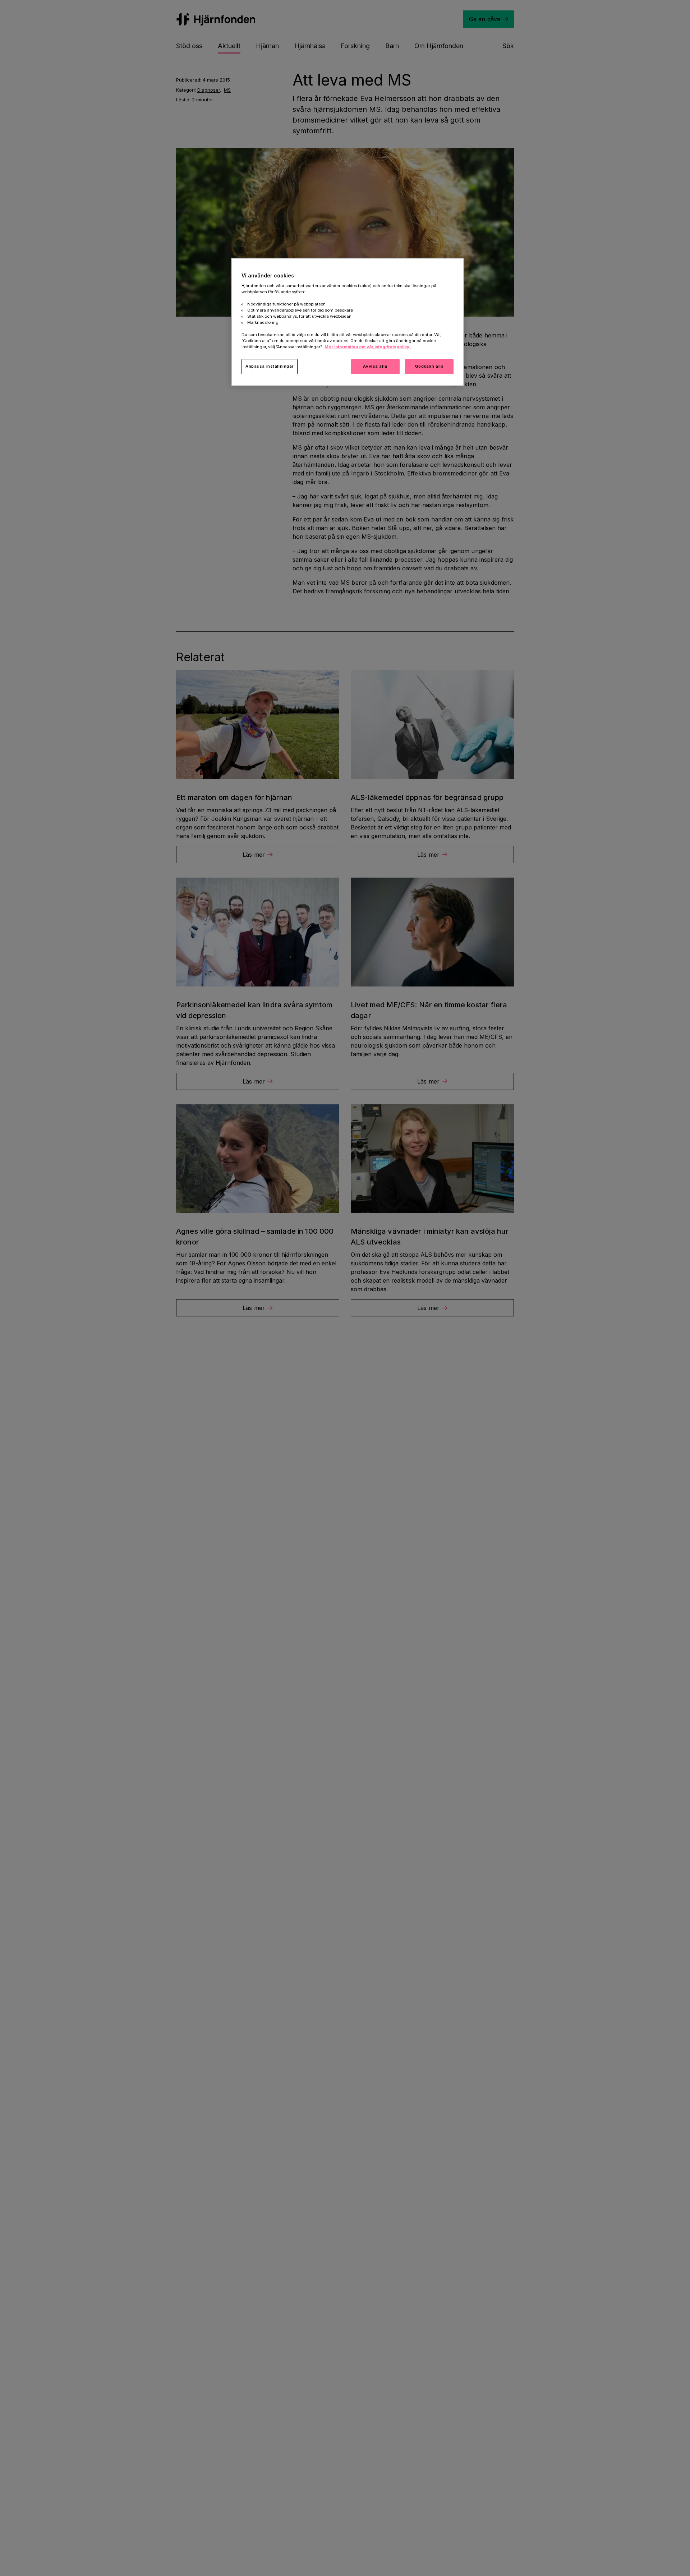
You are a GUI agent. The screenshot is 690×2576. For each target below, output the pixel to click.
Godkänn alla (429, 366)
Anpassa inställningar (270, 366)
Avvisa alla (375, 366)
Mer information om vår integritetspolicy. (368, 347)
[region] (348, 322)
